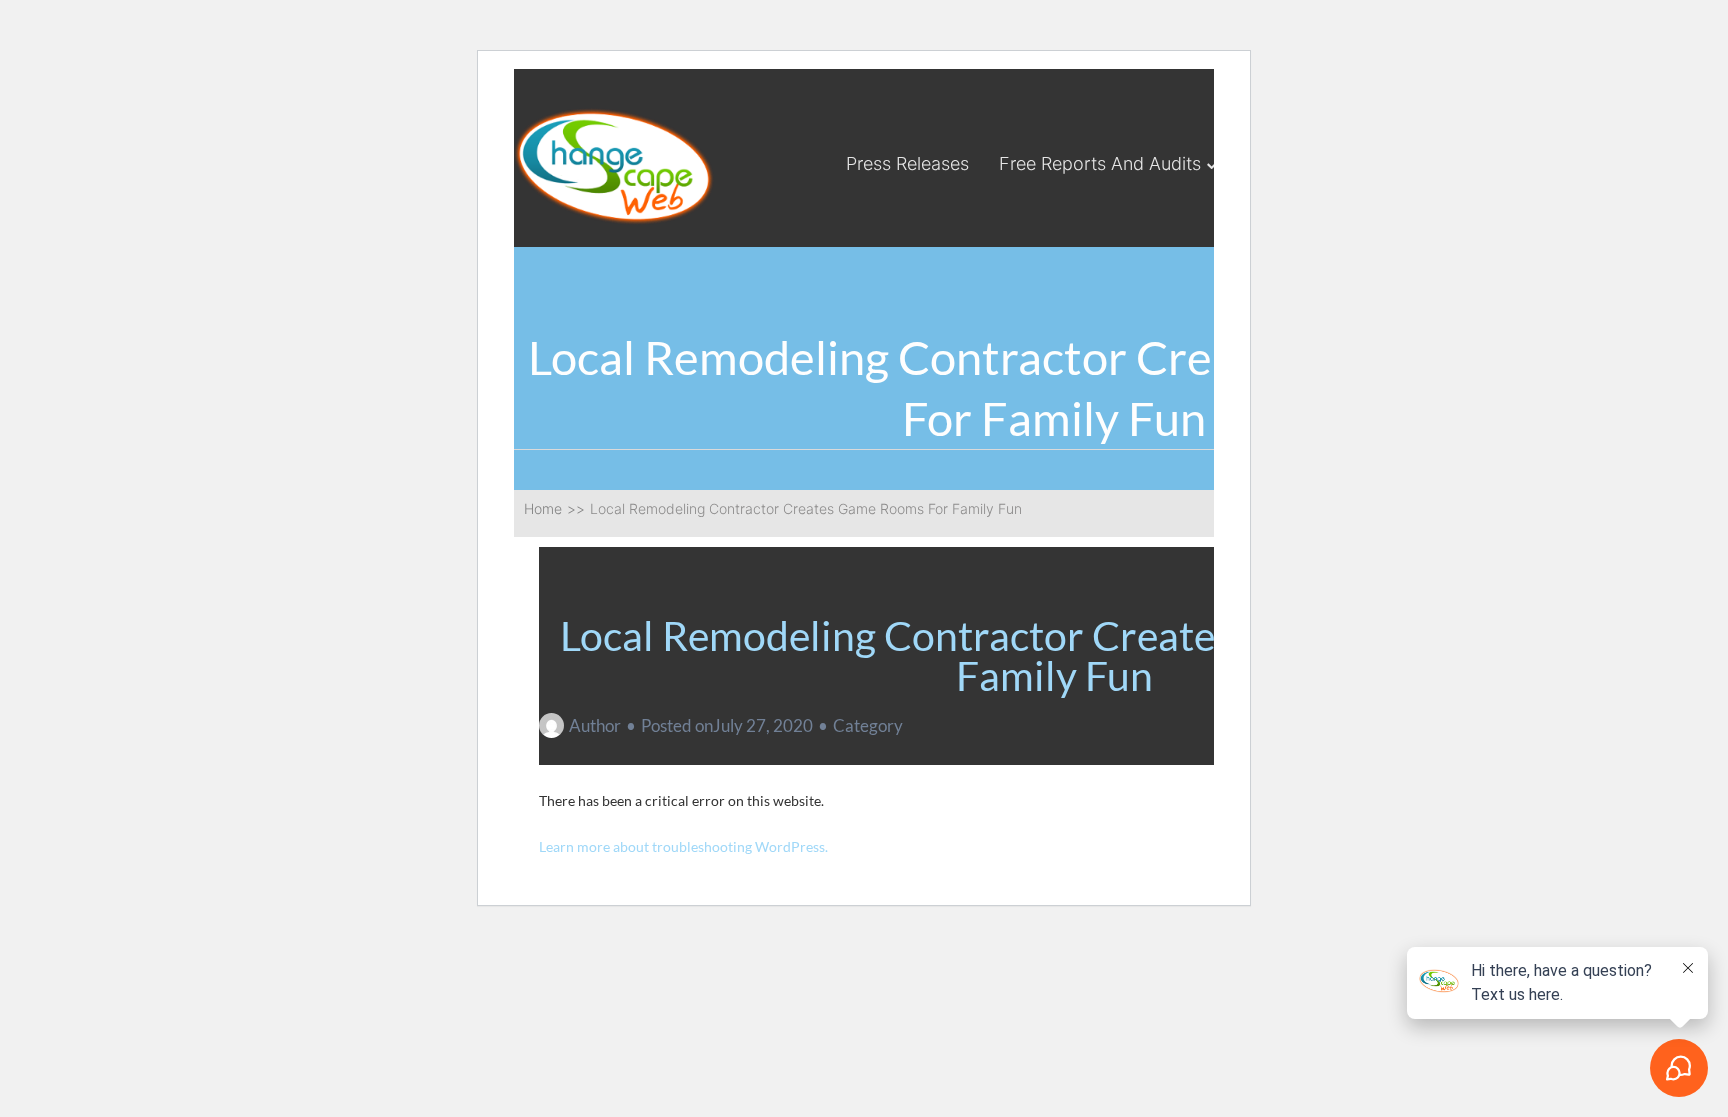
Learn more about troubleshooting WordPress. (683, 846)
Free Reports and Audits (1100, 163)
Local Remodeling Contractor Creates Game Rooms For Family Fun (1054, 655)
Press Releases (907, 163)
